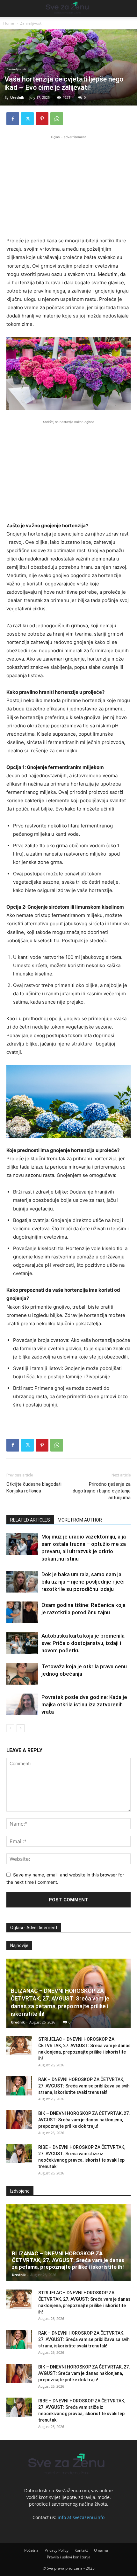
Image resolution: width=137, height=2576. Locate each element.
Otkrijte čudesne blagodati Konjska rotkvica (34, 1488)
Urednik (17, 97)
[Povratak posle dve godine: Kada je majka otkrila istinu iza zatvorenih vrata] (22, 1705)
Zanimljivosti (31, 23)
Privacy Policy (57, 2550)
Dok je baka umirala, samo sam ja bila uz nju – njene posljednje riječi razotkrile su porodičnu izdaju (83, 1582)
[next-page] (21, 1728)
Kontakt (81, 2550)
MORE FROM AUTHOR (80, 1520)
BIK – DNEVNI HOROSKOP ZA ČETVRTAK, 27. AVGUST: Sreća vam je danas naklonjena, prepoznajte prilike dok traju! (84, 2120)
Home (9, 23)
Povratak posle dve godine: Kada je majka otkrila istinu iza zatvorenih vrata (84, 1704)
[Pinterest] (42, 119)
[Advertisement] (68, 185)
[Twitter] (27, 119)
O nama (101, 2550)
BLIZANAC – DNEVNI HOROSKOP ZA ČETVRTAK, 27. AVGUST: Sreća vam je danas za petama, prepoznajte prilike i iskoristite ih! (68, 2260)
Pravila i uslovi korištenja (69, 2557)
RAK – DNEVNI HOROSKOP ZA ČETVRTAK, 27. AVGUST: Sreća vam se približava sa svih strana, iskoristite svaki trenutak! (84, 2086)
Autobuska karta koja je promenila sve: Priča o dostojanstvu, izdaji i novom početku (83, 1643)
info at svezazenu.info (81, 2517)
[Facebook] (13, 119)
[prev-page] (10, 1728)
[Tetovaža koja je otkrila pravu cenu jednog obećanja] (22, 1674)
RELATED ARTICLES (30, 1520)
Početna (31, 2550)
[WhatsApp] (57, 119)
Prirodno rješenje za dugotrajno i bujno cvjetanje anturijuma (102, 1491)
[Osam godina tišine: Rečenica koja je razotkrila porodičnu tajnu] (22, 1613)
